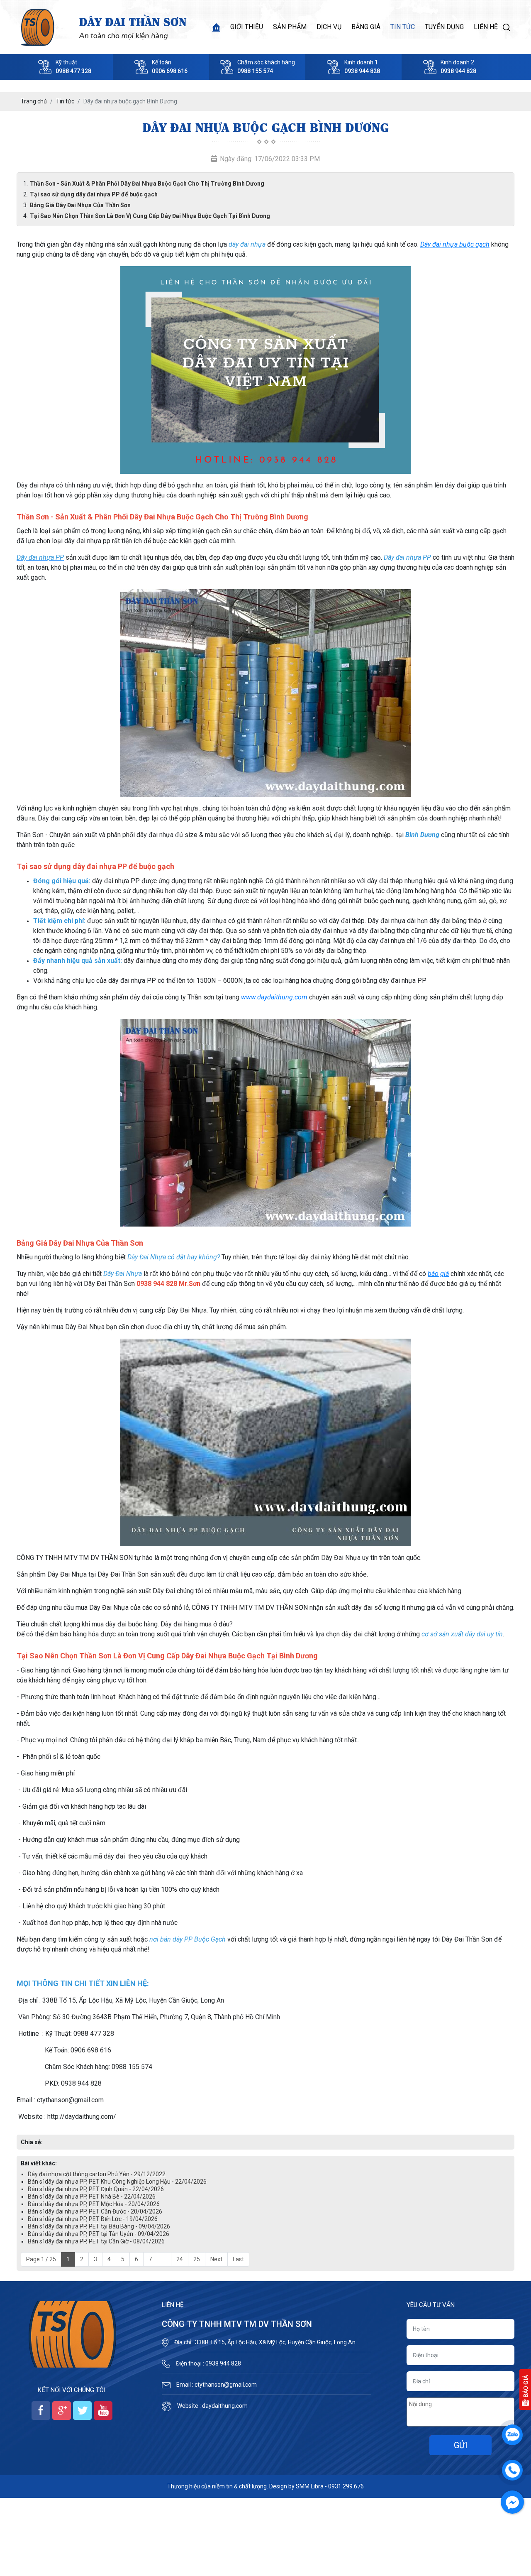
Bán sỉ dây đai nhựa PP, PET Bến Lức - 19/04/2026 (93, 2219)
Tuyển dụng (444, 27)
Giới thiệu (247, 27)
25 (197, 2259)
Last (238, 2259)
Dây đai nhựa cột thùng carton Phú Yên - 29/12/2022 (97, 2174)
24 (180, 2259)
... (164, 2259)
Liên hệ (486, 27)
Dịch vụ (329, 27)
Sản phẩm (290, 27)
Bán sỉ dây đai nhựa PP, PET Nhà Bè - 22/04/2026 (92, 2196)
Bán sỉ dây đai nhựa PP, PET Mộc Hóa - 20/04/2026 (94, 2204)
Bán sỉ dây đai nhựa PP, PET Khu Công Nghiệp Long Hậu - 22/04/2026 (117, 2182)
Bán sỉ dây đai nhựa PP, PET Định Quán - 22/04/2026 (96, 2189)
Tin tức (403, 27)
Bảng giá (366, 27)
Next (216, 2259)
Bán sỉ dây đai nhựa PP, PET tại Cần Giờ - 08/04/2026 (96, 2241)
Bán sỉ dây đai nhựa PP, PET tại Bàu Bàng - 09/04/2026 (99, 2226)
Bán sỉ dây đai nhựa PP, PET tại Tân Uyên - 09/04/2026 (99, 2234)
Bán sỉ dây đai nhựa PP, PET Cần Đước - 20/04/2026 (95, 2211)
